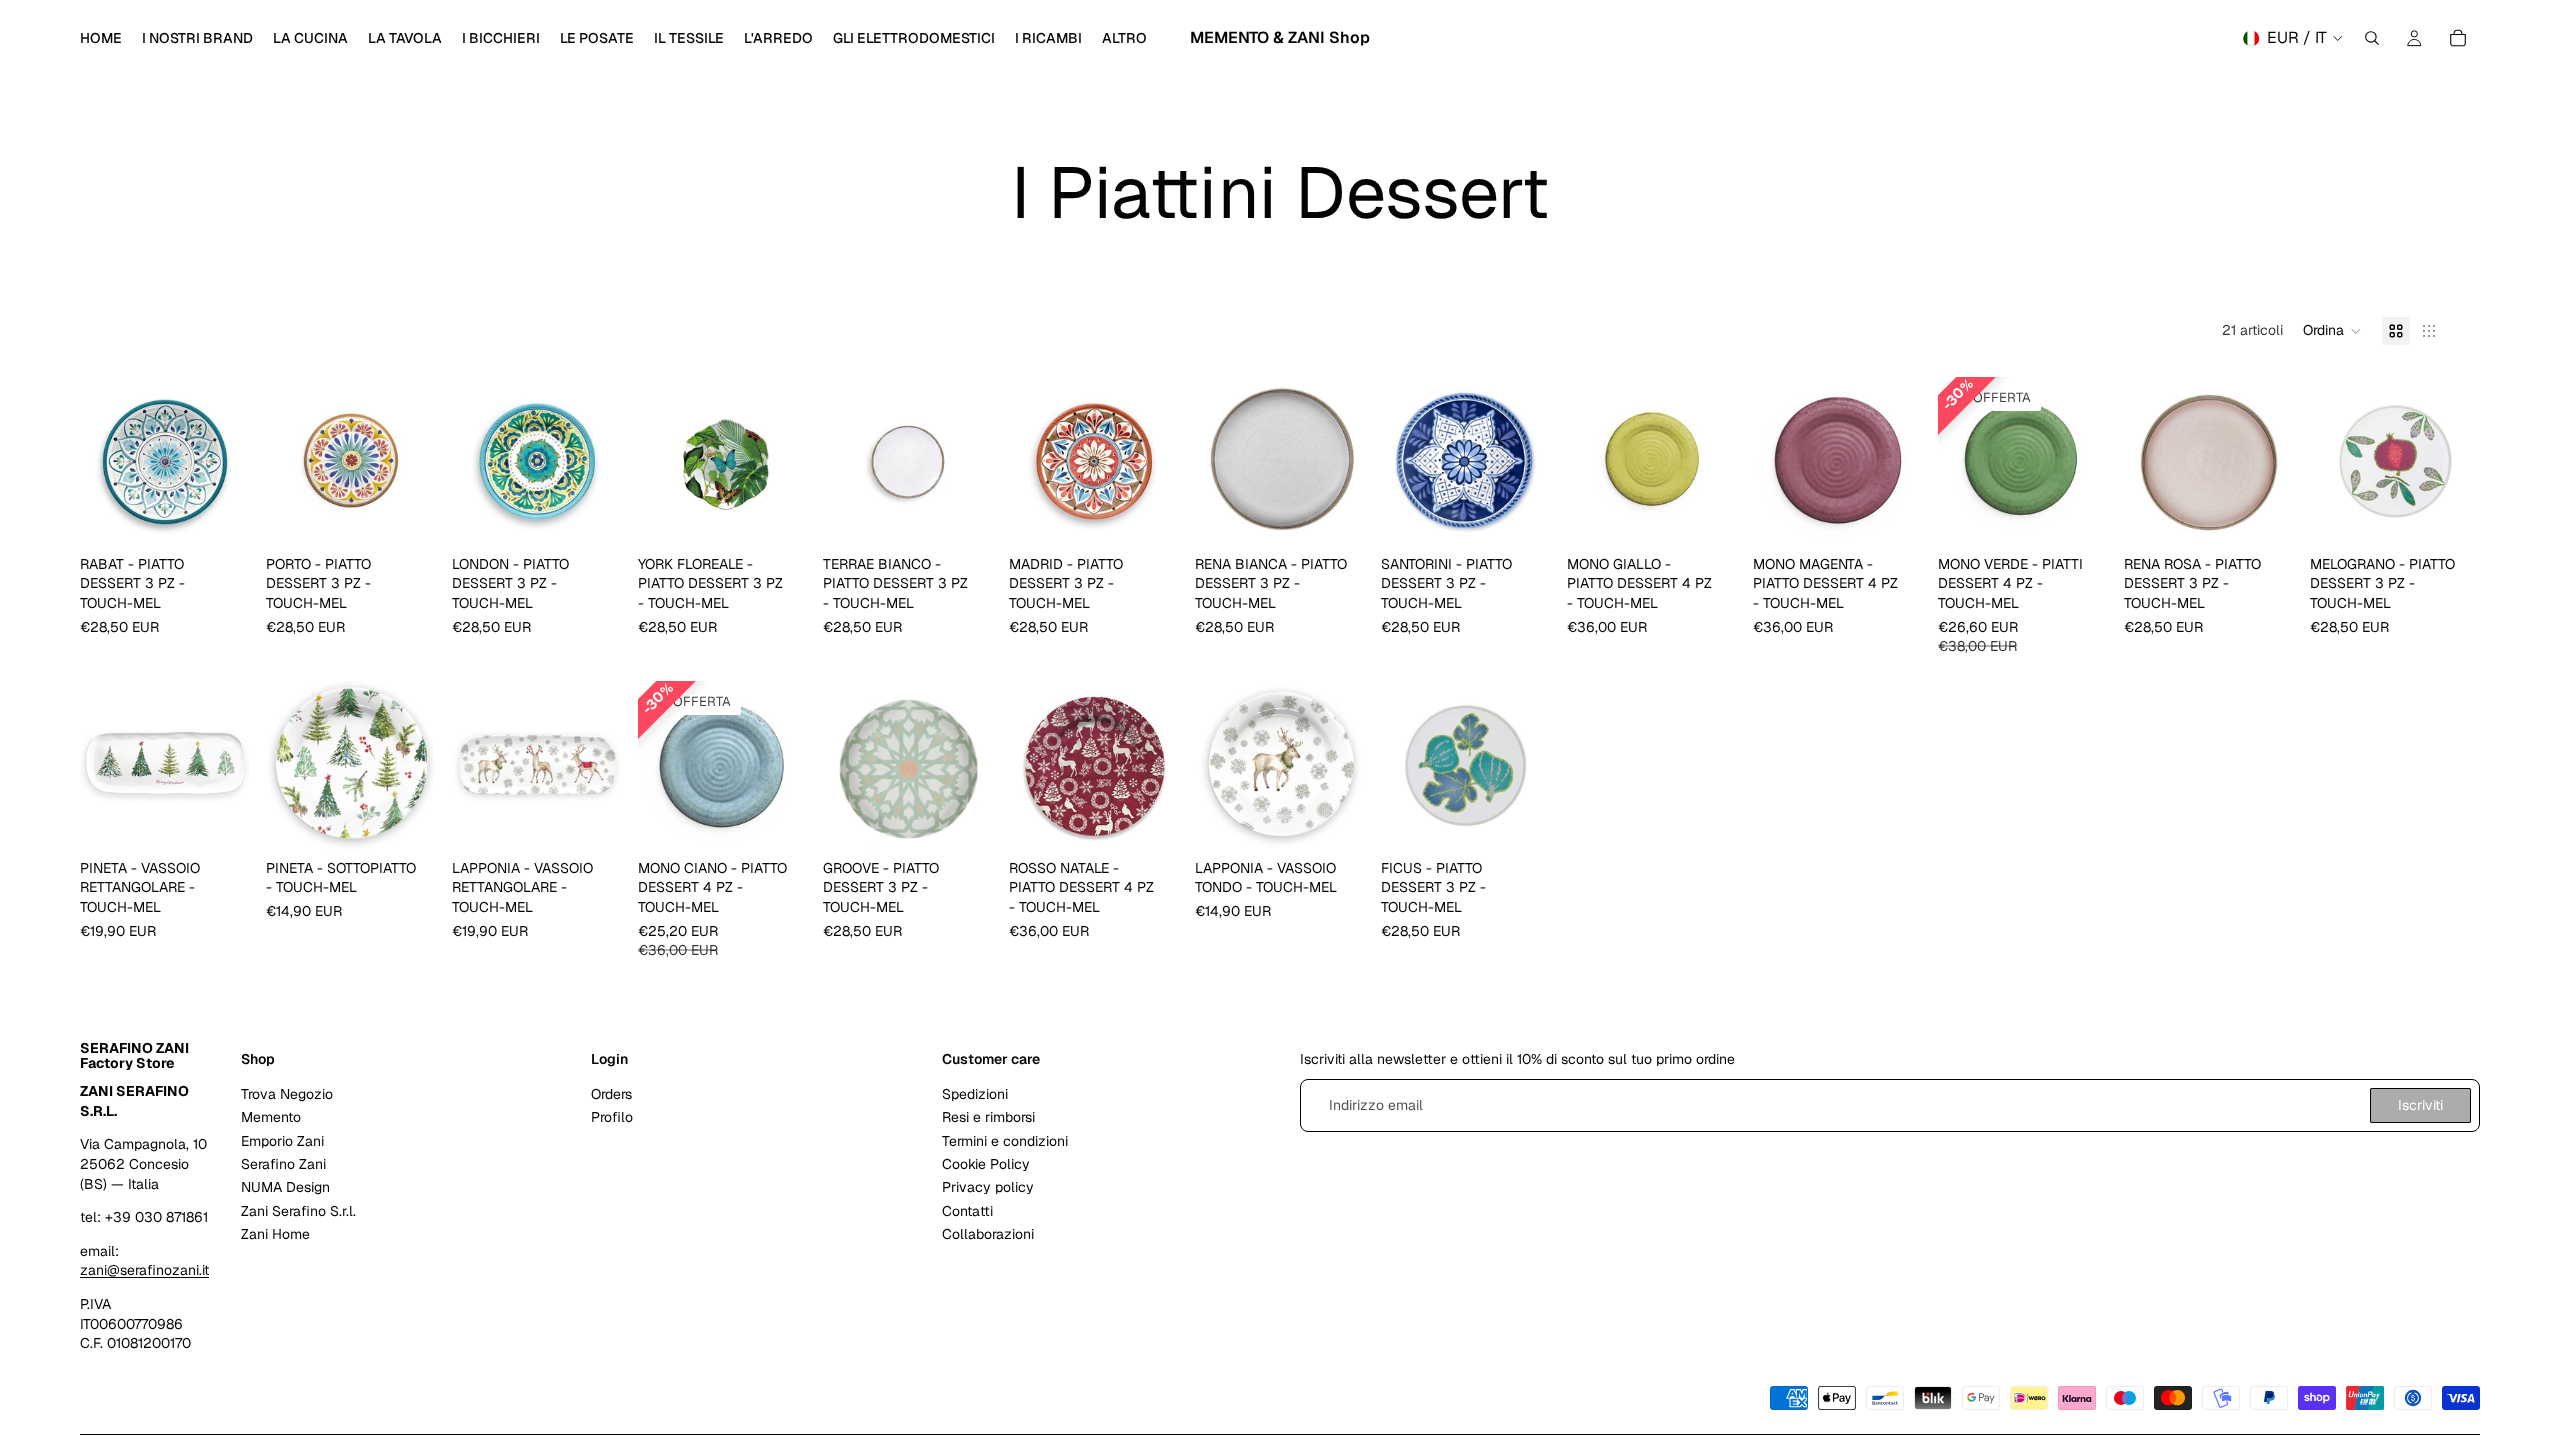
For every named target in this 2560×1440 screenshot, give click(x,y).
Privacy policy (988, 1187)
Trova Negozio (287, 1093)
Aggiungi (236, 515)
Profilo (612, 1117)
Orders (611, 1093)
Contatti (967, 1210)
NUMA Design (285, 1187)
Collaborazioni (988, 1234)
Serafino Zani (283, 1164)
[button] (2332, 331)
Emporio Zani (282, 1140)
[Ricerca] (2372, 38)
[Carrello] (2458, 38)
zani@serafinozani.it (144, 1270)
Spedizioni (975, 1093)
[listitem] (1124, 38)
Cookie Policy (986, 1164)
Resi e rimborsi (988, 1117)
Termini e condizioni (1005, 1140)
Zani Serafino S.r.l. (298, 1210)
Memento (271, 1117)
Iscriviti (2420, 1104)
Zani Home (275, 1234)
